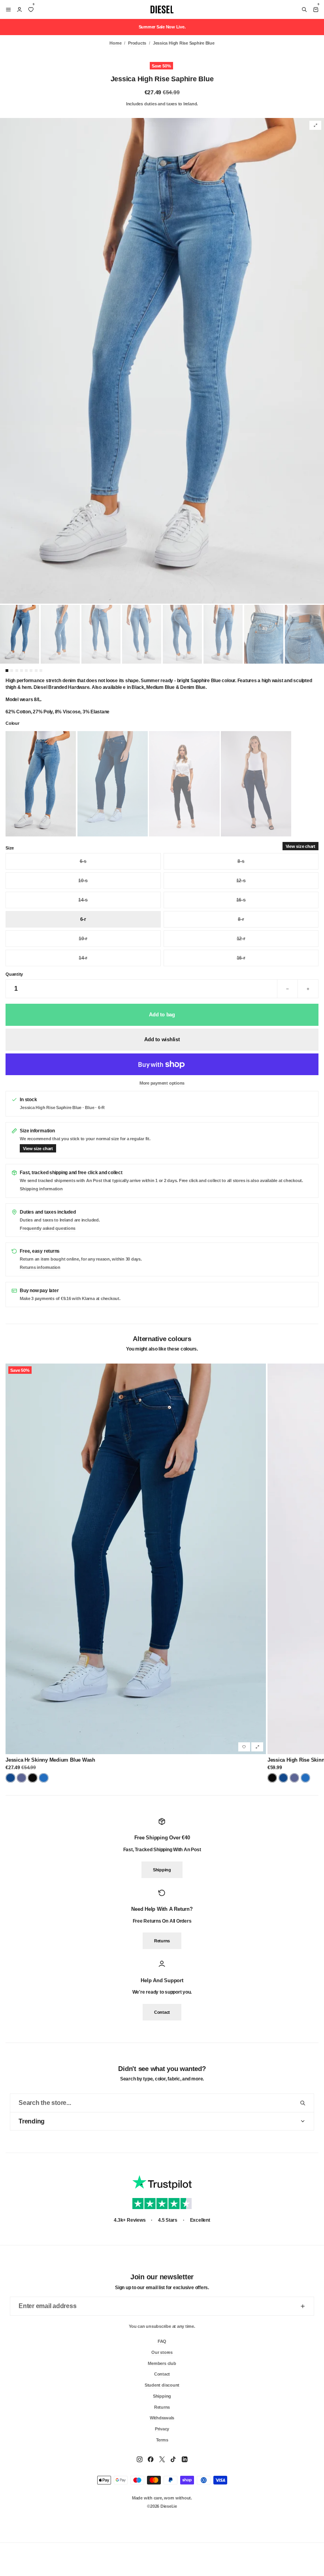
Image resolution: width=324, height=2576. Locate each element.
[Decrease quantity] (287, 989)
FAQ (162, 2341)
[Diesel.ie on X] (162, 2459)
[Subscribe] (303, 2306)
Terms (162, 2439)
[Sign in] (19, 9)
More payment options (162, 1083)
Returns (162, 1941)
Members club (162, 2363)
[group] (162, 361)
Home (115, 43)
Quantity (14, 974)
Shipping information (41, 1189)
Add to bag (162, 1015)
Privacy (162, 2428)
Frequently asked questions (48, 1228)
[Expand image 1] (315, 125)
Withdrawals (162, 2418)
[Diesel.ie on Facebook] (151, 2459)
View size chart (300, 846)
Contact (162, 2012)
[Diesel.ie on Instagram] (139, 2459)
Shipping (162, 1870)
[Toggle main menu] (7, 9)
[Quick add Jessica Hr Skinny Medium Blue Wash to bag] (257, 1747)
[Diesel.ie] (162, 9)
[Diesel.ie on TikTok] (173, 2459)
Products (137, 43)
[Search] (304, 9)
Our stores (162, 2352)
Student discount (162, 2385)
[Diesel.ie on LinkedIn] (185, 2459)
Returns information (40, 1267)
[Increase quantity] (308, 989)
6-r (83, 919)
